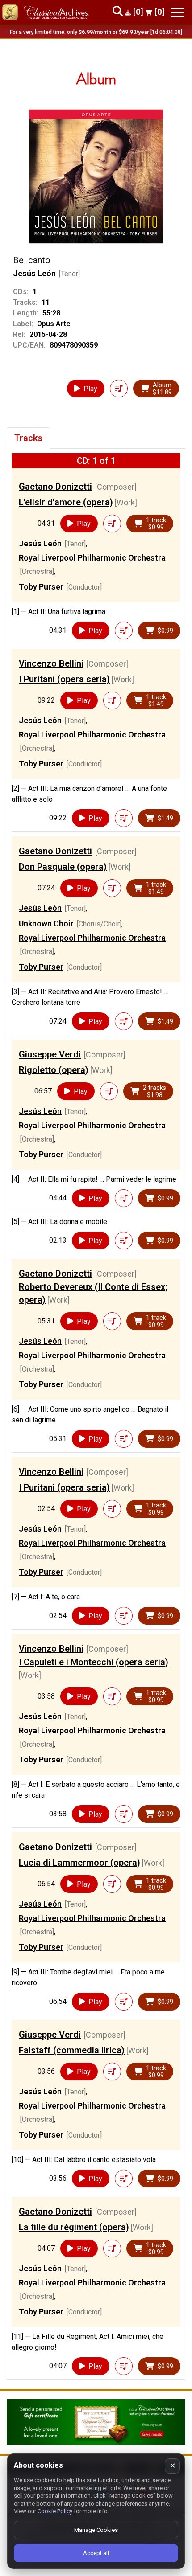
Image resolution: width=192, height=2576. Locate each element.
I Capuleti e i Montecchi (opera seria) (94, 1662)
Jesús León (34, 273)
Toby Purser (41, 587)
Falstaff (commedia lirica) (72, 2050)
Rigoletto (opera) (54, 1070)
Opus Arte (54, 324)
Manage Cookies (96, 2530)
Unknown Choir (46, 924)
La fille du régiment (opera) (74, 2227)
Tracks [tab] (28, 438)
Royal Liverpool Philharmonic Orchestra (92, 558)
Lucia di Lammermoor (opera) (79, 1863)
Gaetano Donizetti (55, 487)
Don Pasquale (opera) (63, 867)
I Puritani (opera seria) (64, 679)
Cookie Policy (55, 2511)
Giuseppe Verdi (50, 1054)
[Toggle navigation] (177, 12)
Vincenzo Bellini (51, 663)
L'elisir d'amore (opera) (66, 502)
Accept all (96, 2553)
